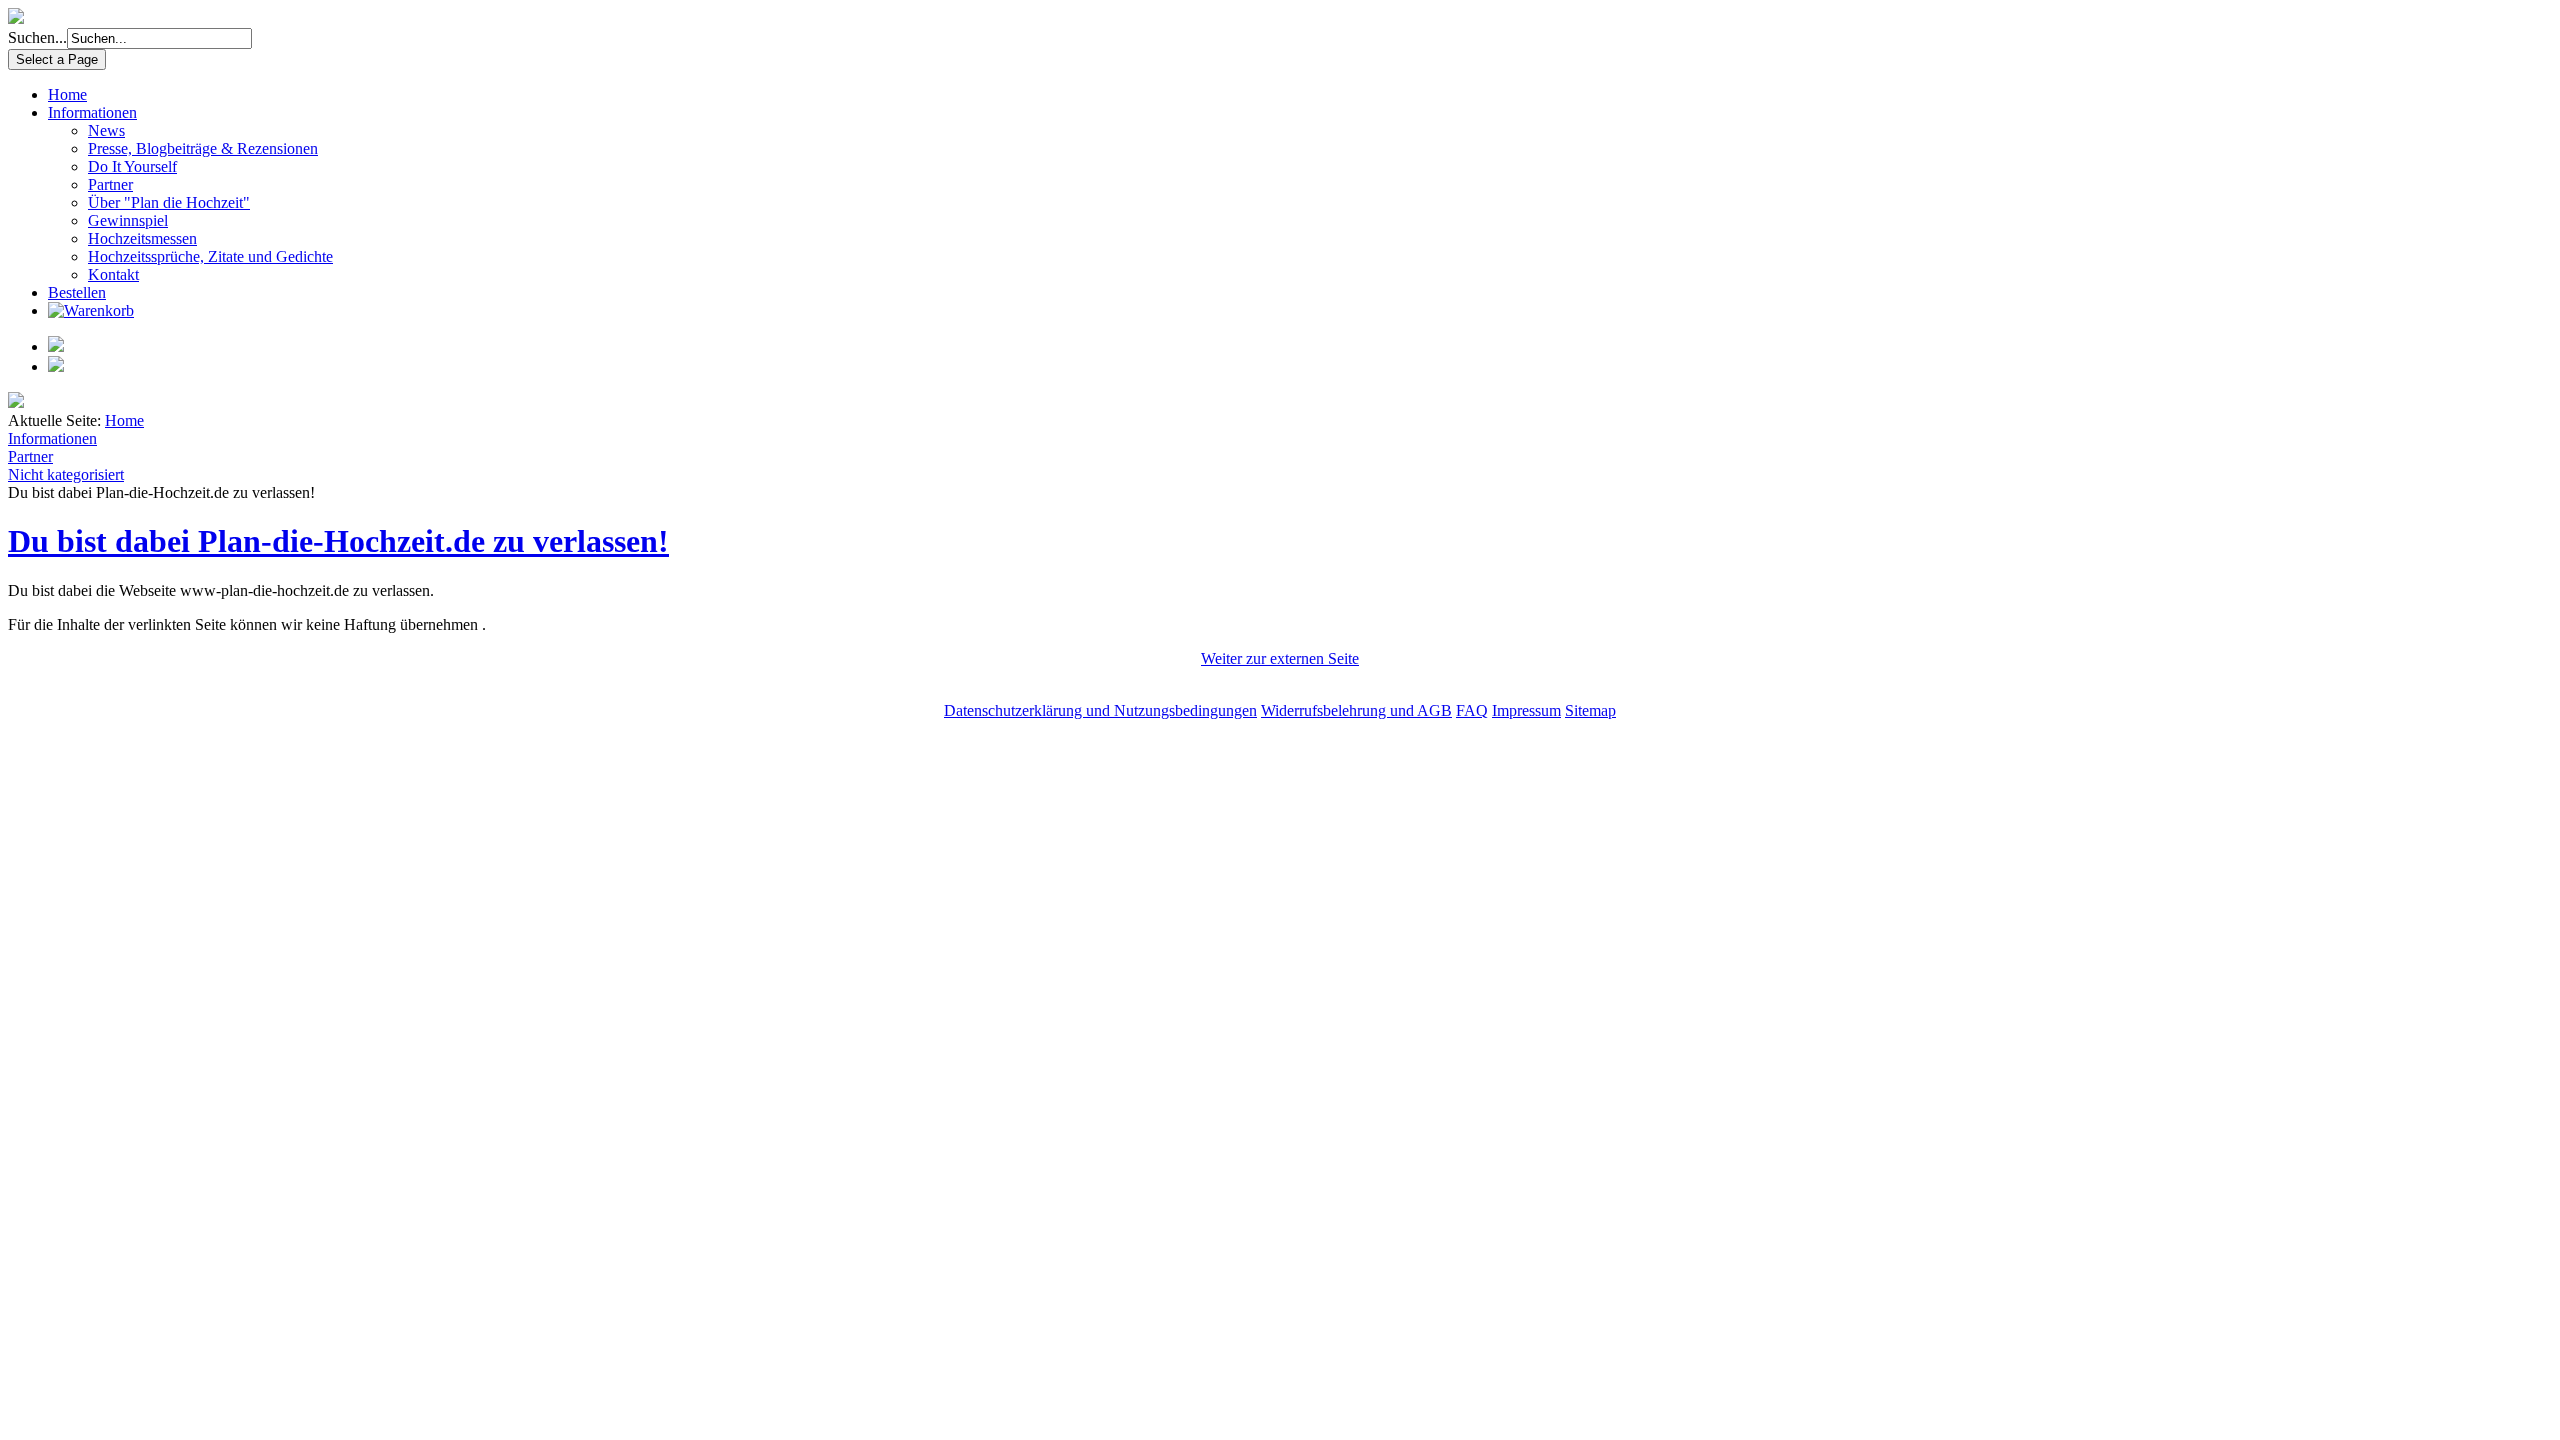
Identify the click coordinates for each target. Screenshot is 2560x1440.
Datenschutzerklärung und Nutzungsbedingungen (1100, 710)
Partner (110, 184)
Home (67, 94)
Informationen (92, 112)
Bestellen (77, 292)
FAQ (1472, 710)
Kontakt (113, 274)
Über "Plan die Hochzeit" (169, 202)
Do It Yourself (132, 166)
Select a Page (57, 59)
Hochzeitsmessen (142, 238)
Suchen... (37, 37)
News (106, 130)
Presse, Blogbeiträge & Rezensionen (203, 148)
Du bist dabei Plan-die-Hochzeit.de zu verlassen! (338, 541)
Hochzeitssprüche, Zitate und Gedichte (210, 256)
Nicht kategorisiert (66, 474)
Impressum (1526, 710)
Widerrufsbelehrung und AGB (1356, 710)
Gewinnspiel (128, 220)
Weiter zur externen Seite (1280, 658)
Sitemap (1590, 710)
